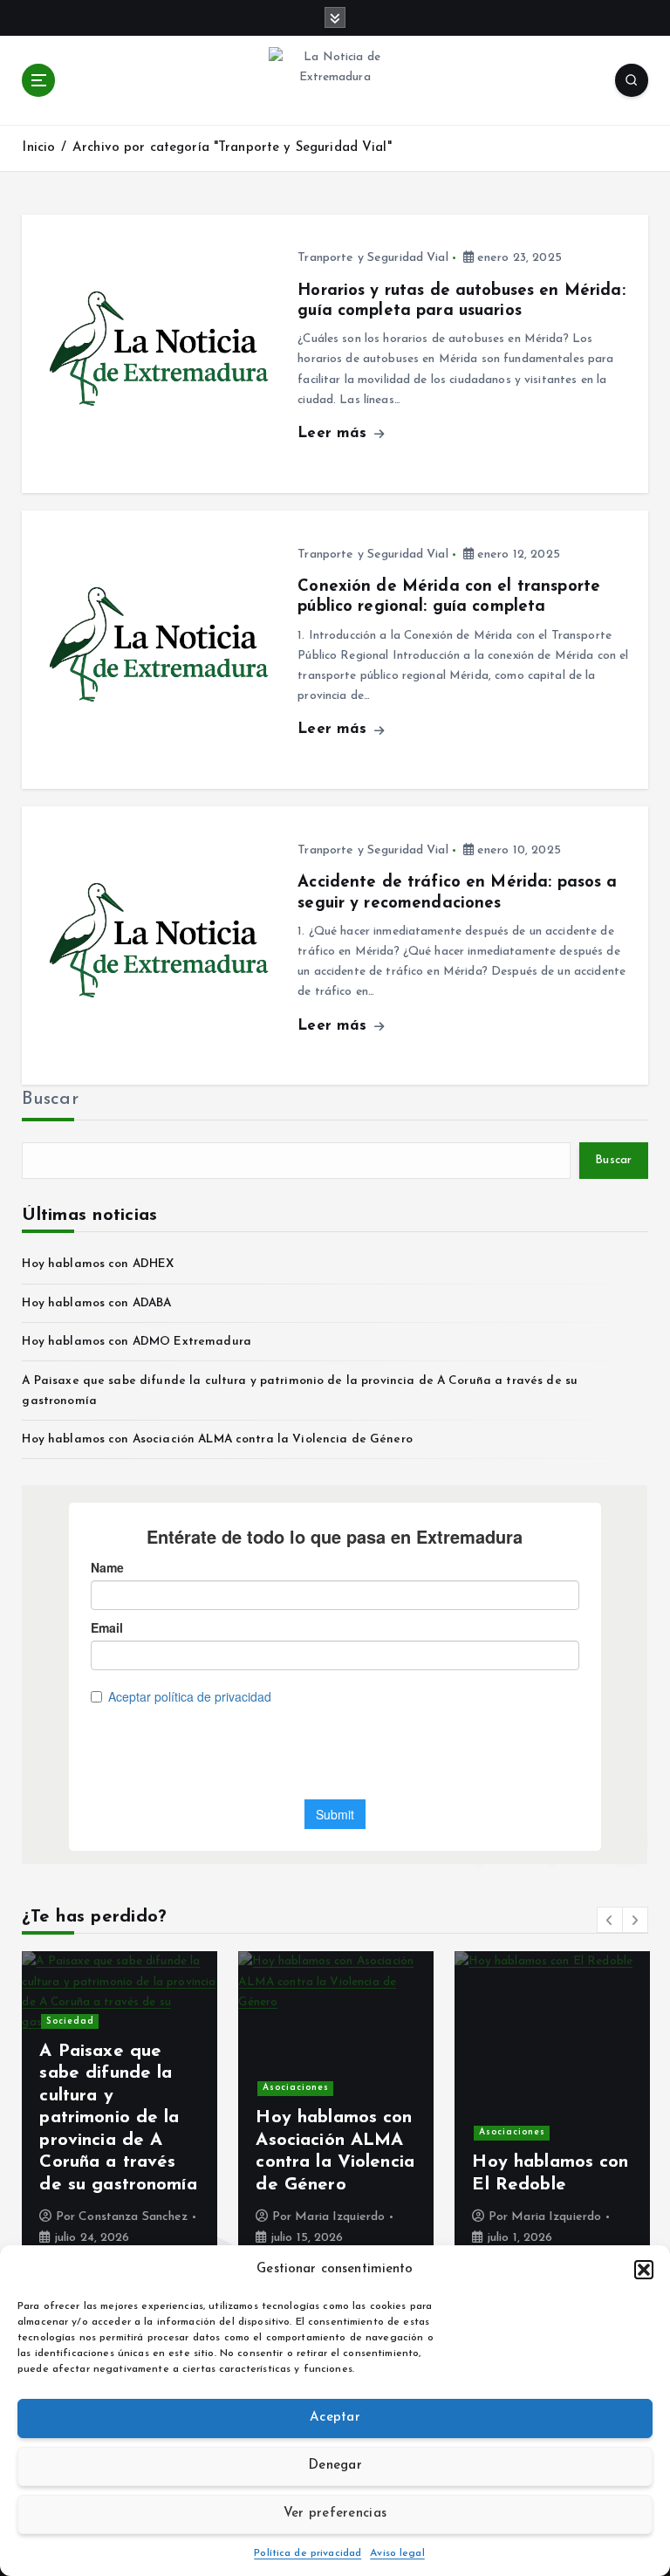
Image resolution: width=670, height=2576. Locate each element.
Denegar (335, 2466)
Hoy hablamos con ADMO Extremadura (136, 1342)
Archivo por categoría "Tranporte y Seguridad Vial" (232, 148)
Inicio (38, 148)
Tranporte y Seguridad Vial (373, 258)
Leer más (335, 433)
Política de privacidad (308, 2553)
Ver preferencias (335, 2514)
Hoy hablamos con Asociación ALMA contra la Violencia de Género (217, 1439)
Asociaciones (296, 2088)
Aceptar (335, 2418)
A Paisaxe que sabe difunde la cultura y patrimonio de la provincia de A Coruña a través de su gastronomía (118, 2118)
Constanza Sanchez (133, 2217)
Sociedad (70, 2021)
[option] (120, 2108)
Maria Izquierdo (340, 2217)
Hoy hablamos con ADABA (96, 1303)
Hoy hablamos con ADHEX (98, 1264)
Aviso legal (397, 2553)
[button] (644, 2270)
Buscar (50, 1100)
